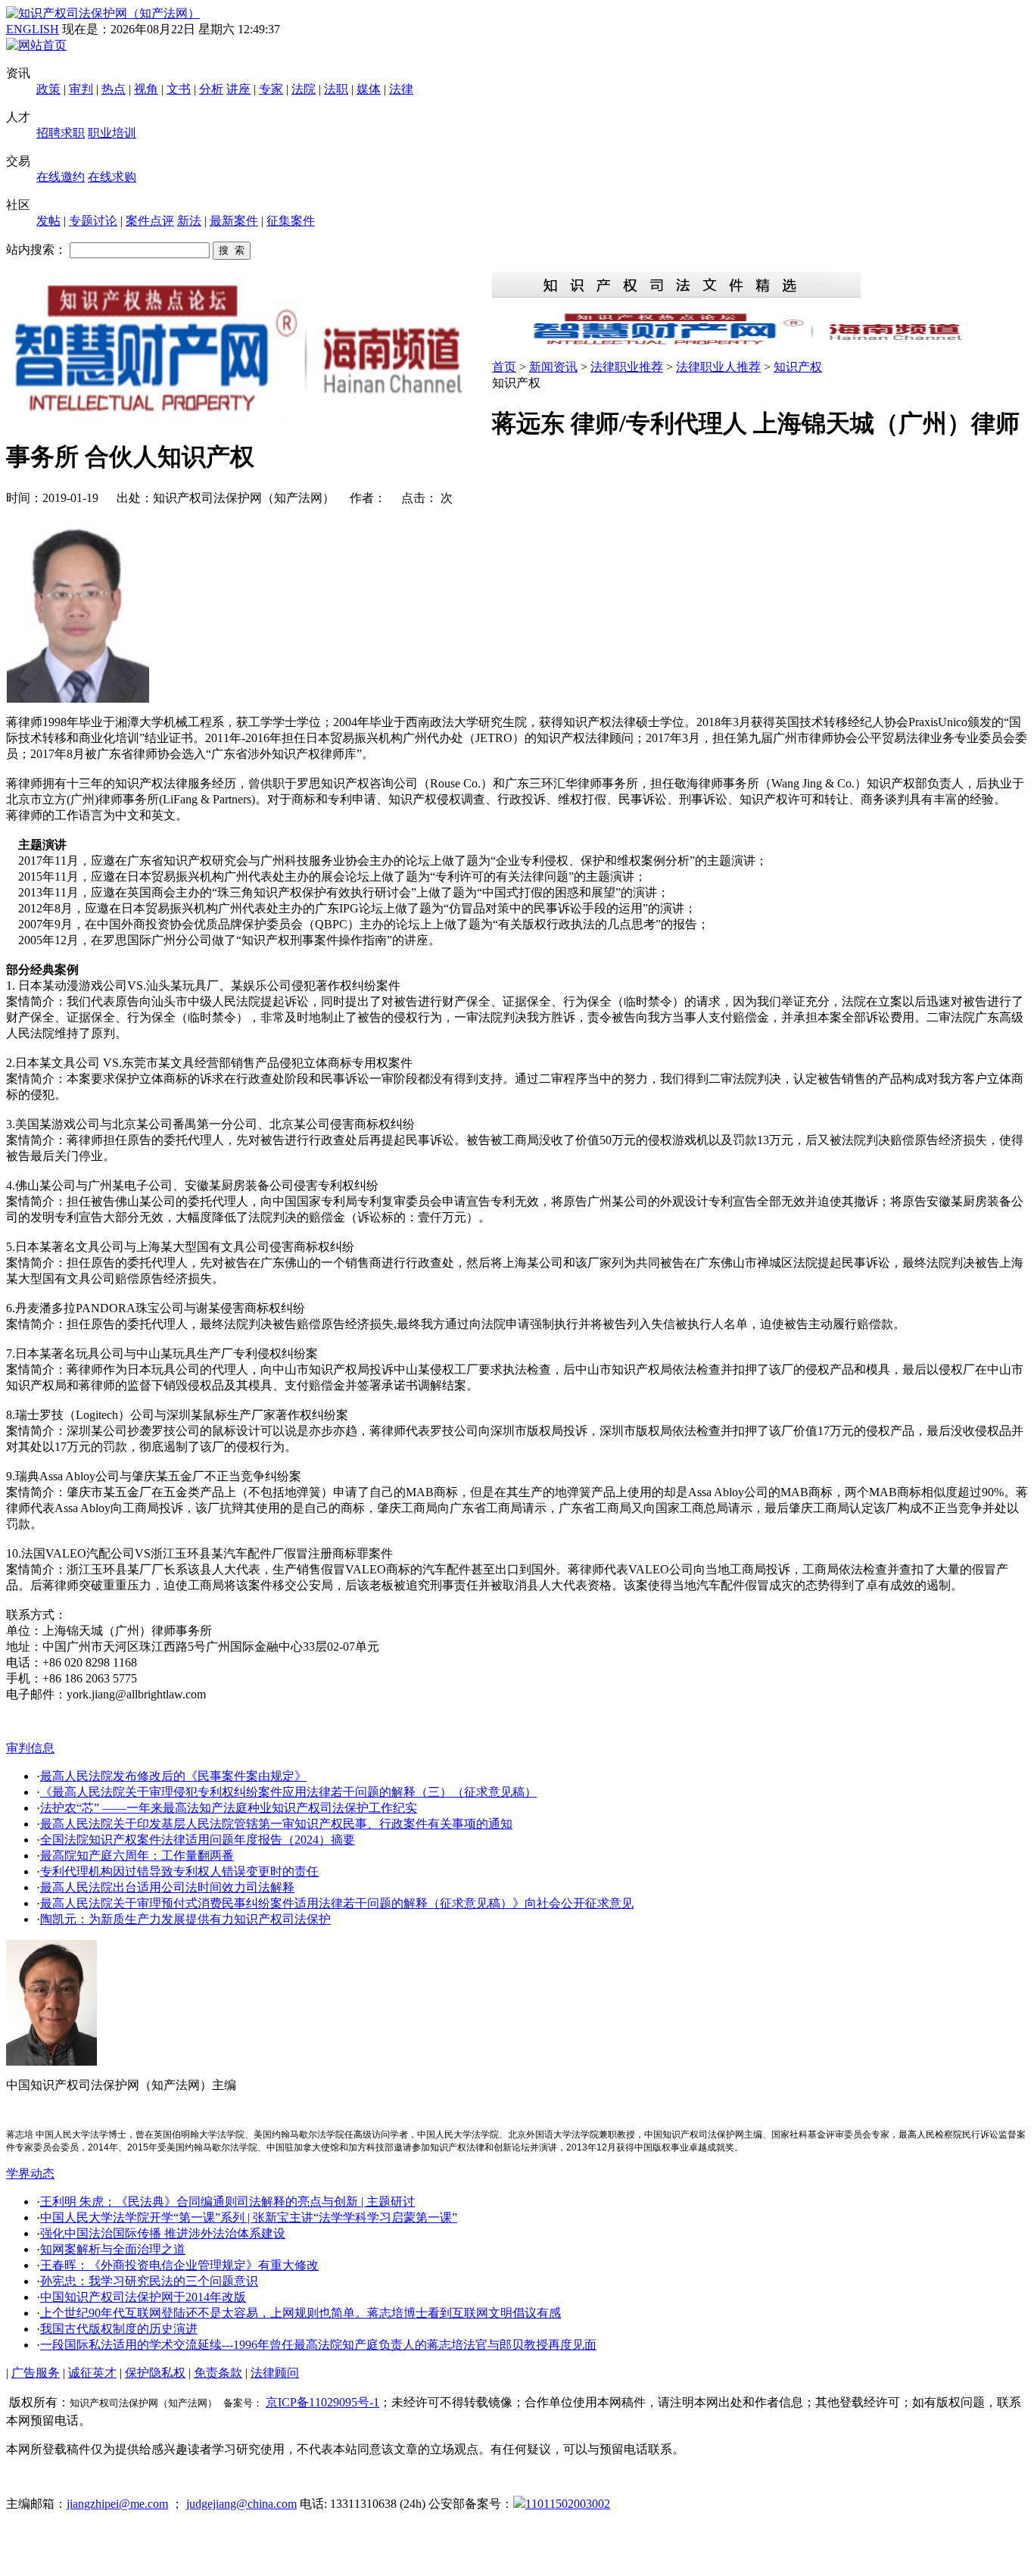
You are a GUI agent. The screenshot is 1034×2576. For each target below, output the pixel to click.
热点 (114, 89)
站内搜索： (36, 249)
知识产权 (798, 367)
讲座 (238, 89)
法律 (401, 89)
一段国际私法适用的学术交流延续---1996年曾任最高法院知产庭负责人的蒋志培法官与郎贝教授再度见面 (318, 2345)
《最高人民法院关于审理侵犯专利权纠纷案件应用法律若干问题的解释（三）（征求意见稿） (288, 1792)
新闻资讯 (553, 367)
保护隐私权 (155, 2373)
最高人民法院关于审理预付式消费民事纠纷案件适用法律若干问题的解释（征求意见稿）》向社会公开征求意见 (337, 1903)
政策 (48, 89)
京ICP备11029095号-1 (322, 2402)
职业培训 (112, 133)
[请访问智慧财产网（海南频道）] (760, 343)
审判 (81, 89)
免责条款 (218, 2373)
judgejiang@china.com (241, 2504)
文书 (179, 89)
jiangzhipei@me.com (117, 2504)
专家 (271, 89)
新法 (189, 221)
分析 (211, 89)
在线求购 (112, 177)
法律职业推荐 (627, 367)
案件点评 (150, 221)
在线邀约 (61, 177)
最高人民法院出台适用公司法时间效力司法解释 (167, 1887)
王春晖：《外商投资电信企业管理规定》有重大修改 (179, 2265)
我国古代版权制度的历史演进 (119, 2329)
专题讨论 (93, 221)
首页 (504, 367)
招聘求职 (61, 133)
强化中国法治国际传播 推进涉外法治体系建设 (163, 2233)
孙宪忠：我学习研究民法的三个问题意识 (149, 2281)
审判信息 (30, 1748)
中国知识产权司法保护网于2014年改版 (143, 2297)
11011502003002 (568, 2504)
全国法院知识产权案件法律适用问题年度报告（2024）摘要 (198, 1840)
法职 (336, 89)
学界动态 (30, 2174)
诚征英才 (92, 2373)
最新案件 (234, 221)
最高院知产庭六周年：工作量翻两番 (137, 1856)
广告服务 (36, 2373)
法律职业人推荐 (718, 367)
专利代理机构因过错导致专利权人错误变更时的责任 (179, 1871)
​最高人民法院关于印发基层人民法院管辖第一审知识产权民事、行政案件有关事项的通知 (276, 1824)
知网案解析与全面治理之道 (113, 2249)
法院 (304, 89)
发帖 (48, 221)
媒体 (369, 89)
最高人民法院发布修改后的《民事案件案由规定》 (173, 1776)
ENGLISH (33, 29)
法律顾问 (275, 2373)
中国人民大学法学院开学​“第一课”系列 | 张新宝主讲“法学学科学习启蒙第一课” (249, 2217)
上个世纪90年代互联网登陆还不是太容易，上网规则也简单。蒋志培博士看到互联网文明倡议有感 (301, 2313)
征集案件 (291, 221)
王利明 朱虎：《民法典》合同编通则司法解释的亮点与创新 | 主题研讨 (227, 2202)
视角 (146, 89)
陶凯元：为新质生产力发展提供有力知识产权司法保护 (185, 1919)
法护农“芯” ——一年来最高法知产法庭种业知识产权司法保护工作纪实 (229, 1808)
